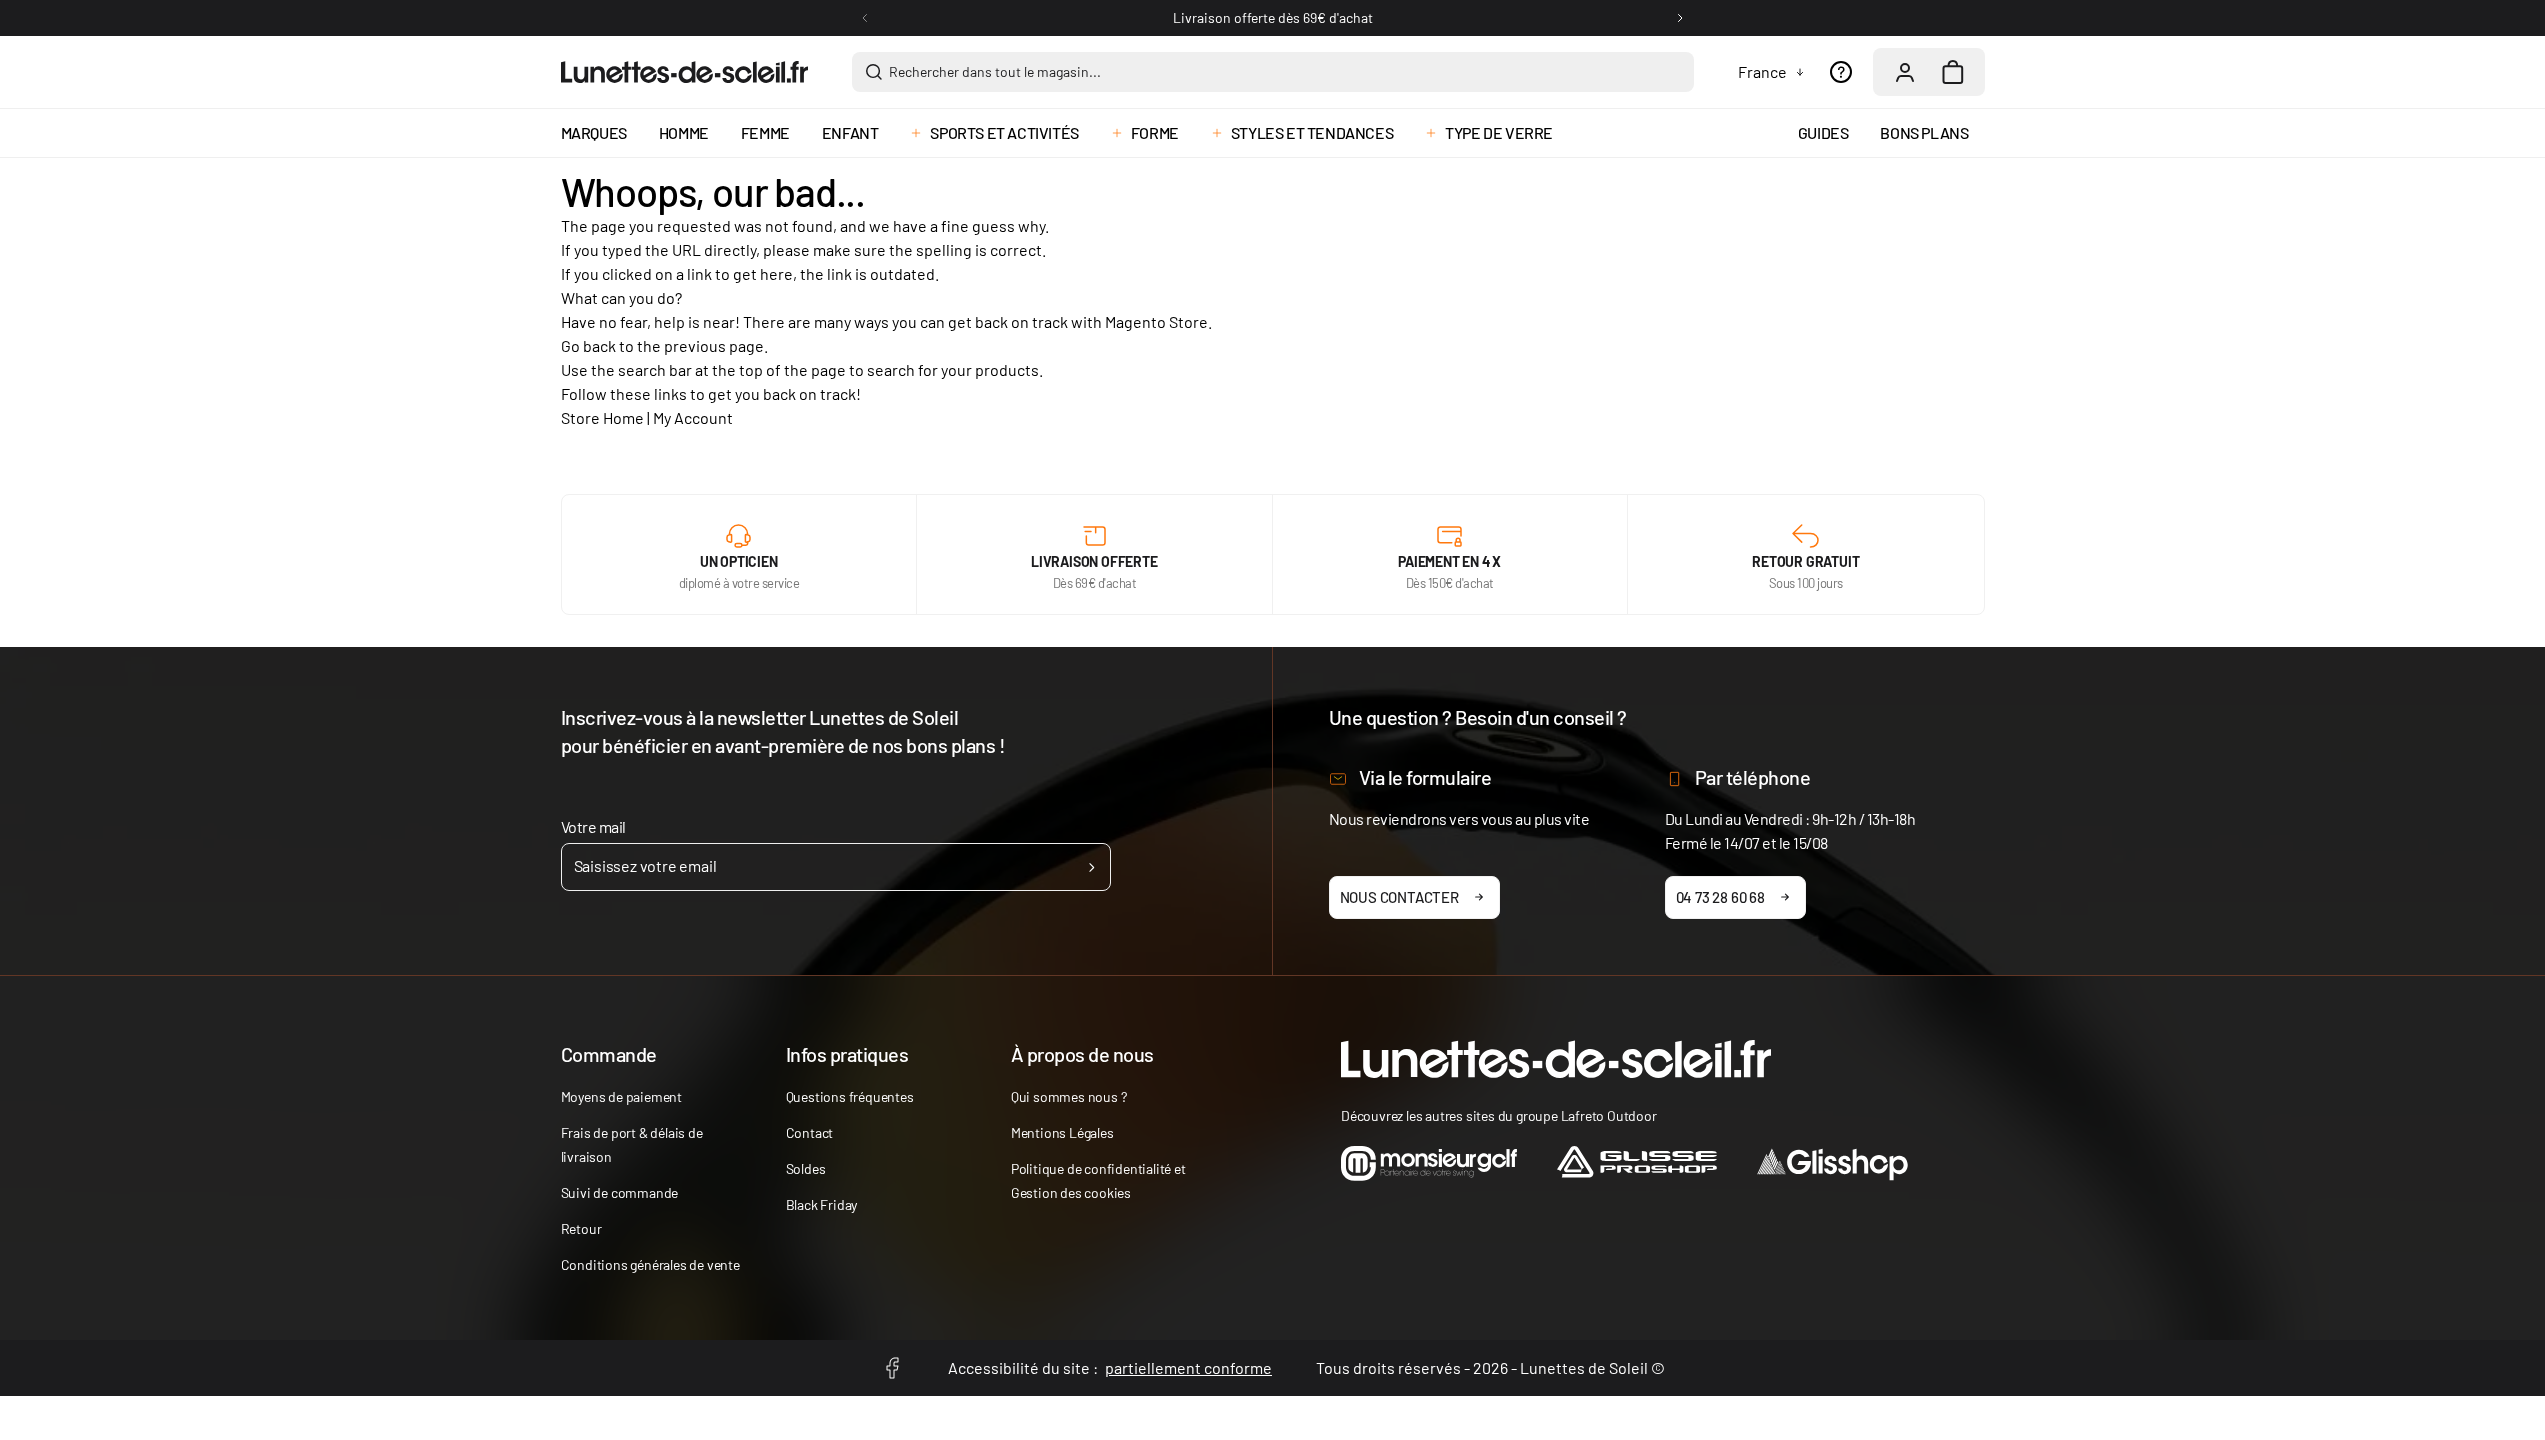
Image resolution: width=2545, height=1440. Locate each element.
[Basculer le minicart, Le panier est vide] (1953, 72)
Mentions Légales (1062, 1132)
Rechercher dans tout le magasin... (995, 71)
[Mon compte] (1905, 72)
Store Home (602, 417)
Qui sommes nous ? (1069, 1096)
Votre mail (593, 826)
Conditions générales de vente (650, 1264)
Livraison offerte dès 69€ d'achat (1273, 17)
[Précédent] (865, 18)
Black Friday (822, 1204)
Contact (810, 1132)
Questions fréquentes (850, 1096)
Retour (581, 1228)
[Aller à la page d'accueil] (684, 72)
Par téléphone (1753, 777)
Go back (588, 345)
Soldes (806, 1168)
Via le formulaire (1425, 777)
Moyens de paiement (621, 1096)
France (1762, 71)
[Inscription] (1091, 867)
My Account (693, 417)
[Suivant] (1680, 18)
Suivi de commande (620, 1192)
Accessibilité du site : (1110, 1367)
